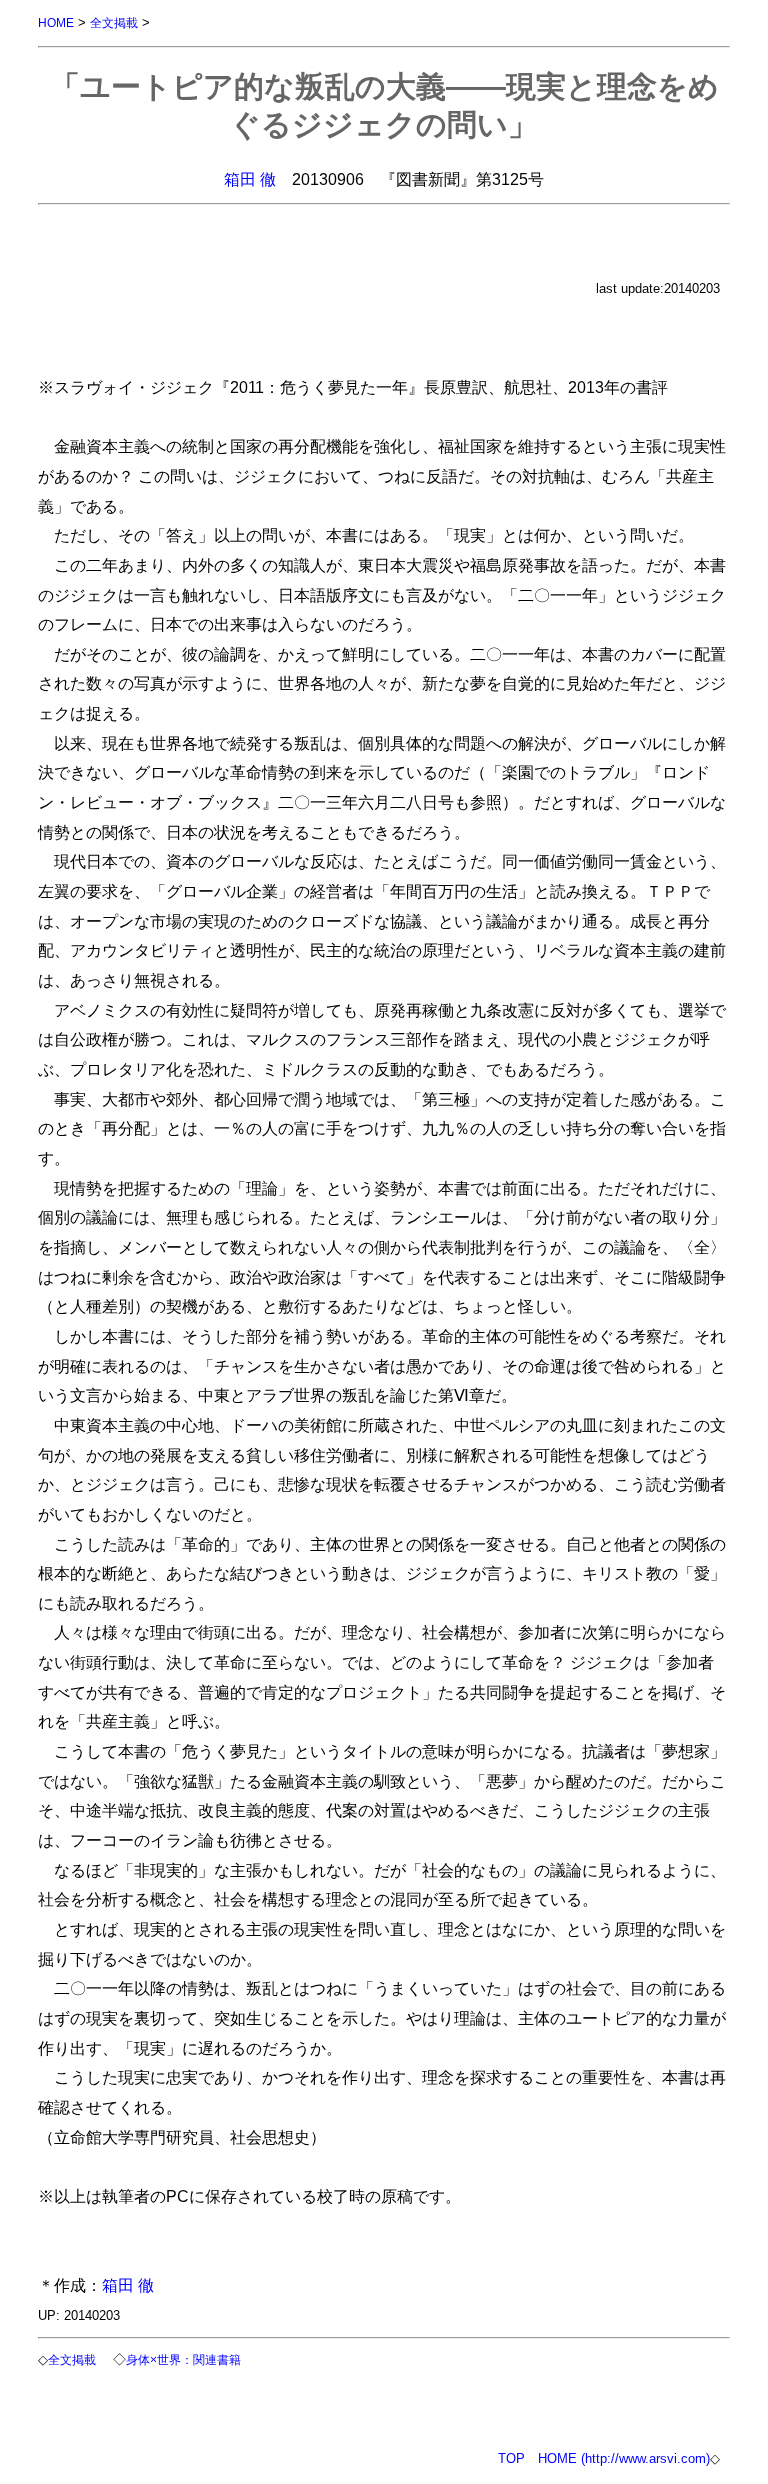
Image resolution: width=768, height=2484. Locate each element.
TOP (511, 2458)
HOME (56, 22)
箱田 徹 (250, 179)
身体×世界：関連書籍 (183, 2359)
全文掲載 (114, 22)
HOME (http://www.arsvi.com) (624, 2458)
